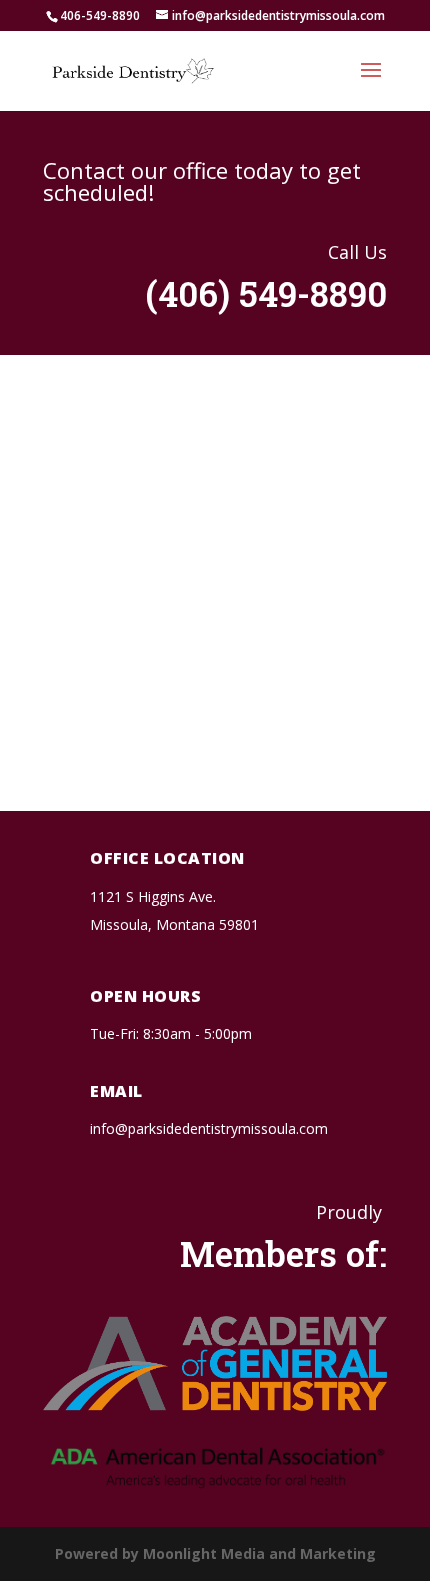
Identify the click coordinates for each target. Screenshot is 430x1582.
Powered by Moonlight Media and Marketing (215, 1553)
